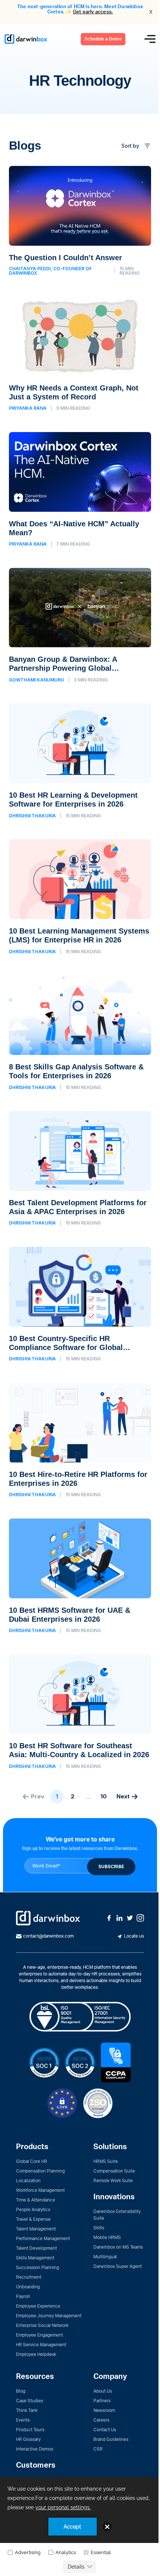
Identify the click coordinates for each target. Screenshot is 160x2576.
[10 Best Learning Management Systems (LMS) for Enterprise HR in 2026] (80, 897)
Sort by (130, 146)
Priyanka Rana (28, 408)
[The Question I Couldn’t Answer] (80, 221)
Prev (38, 1796)
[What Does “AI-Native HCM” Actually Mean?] (80, 490)
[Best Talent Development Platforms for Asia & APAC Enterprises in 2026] (80, 1168)
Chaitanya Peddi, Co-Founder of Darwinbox (50, 271)
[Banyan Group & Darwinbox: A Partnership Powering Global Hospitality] (80, 625)
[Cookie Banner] (80, 2526)
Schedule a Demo (103, 39)
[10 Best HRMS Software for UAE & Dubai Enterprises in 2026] (80, 1576)
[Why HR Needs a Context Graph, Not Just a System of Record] (80, 354)
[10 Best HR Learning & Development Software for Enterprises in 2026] (80, 761)
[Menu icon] (150, 39)
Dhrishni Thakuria (32, 816)
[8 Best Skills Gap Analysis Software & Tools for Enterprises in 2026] (80, 1033)
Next (123, 1796)
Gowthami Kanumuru (36, 680)
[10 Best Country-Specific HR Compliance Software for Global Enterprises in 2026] (80, 1304)
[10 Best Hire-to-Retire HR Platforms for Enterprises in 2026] (80, 1440)
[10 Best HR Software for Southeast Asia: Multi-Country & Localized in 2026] (80, 1712)
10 (104, 1796)
